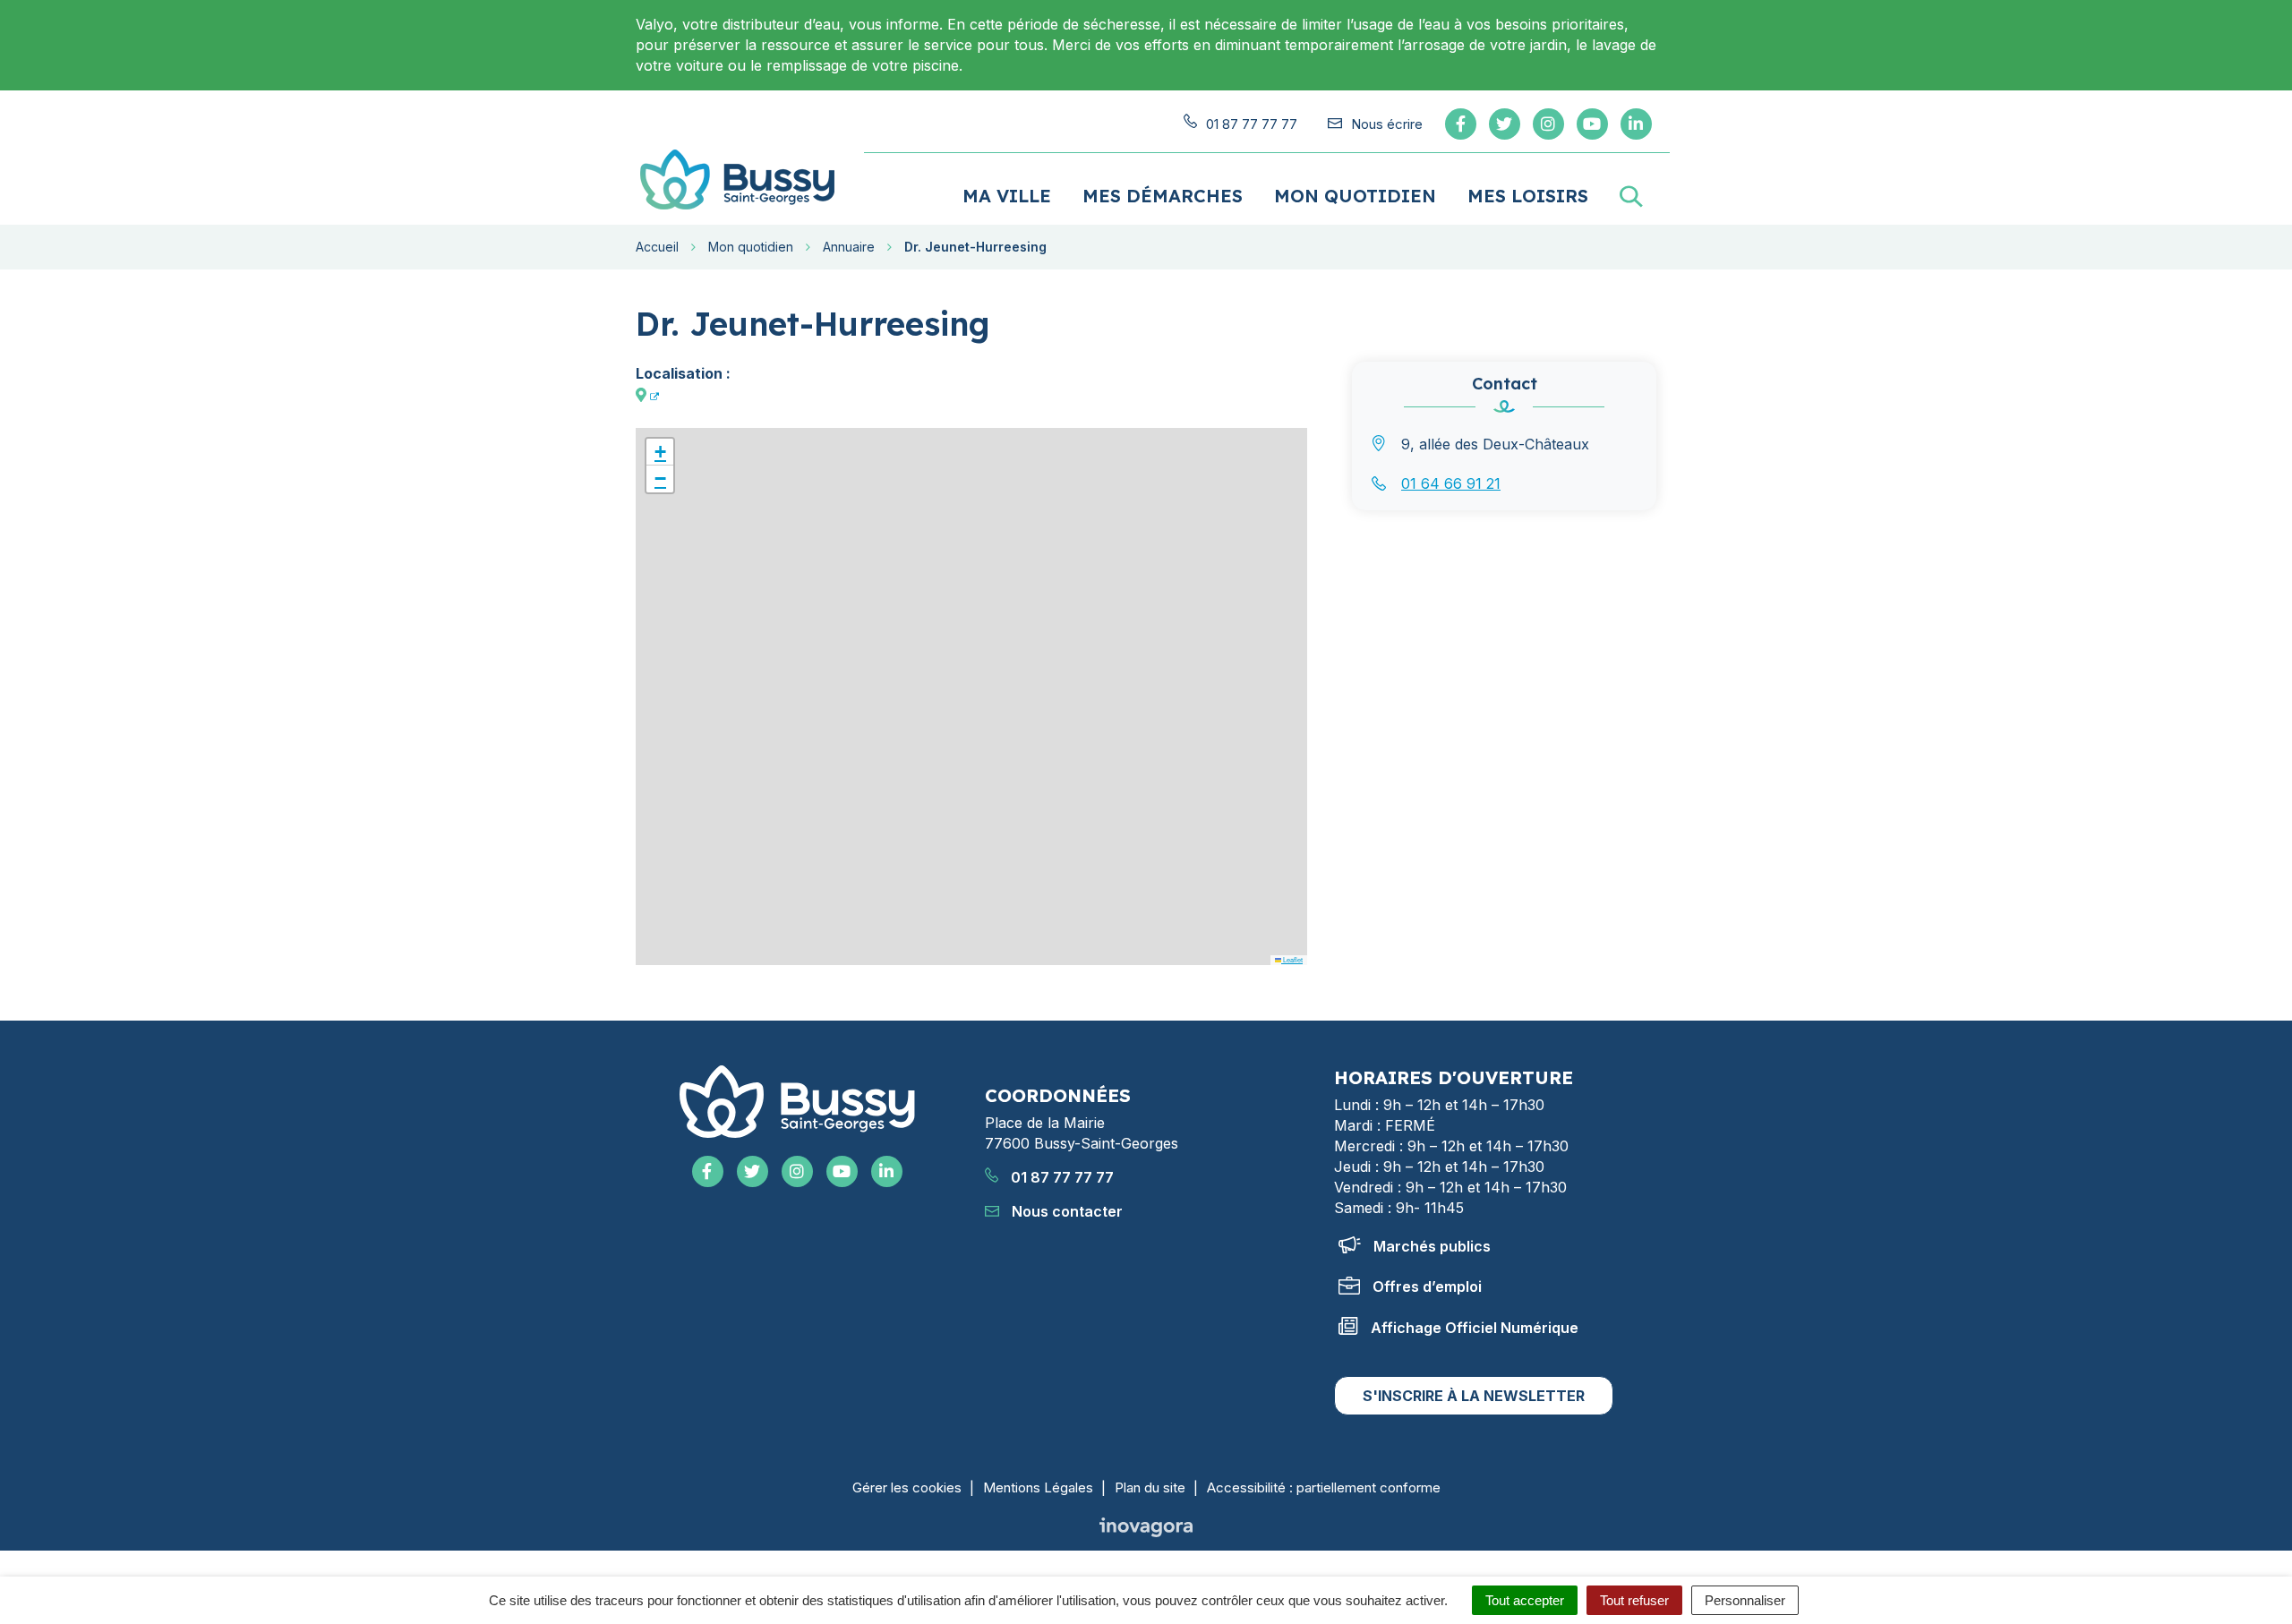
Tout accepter (1525, 1600)
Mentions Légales (1038, 1487)
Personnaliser (1745, 1600)
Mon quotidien (1355, 196)
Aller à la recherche (311, 10)
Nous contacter (1065, 1211)
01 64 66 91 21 (1451, 483)
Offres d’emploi (1427, 1286)
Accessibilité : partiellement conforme (1324, 1487)
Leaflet (1292, 959)
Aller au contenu (172, 10)
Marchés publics (1432, 1246)
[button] (660, 452)
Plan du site (1150, 1487)
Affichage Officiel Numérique (1475, 1328)
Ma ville (1007, 196)
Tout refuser (1634, 1600)
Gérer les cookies (907, 1487)
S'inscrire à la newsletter (1474, 1396)
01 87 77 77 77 (1060, 1177)
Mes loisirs (1528, 196)
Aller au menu (53, 10)
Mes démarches (1163, 196)
